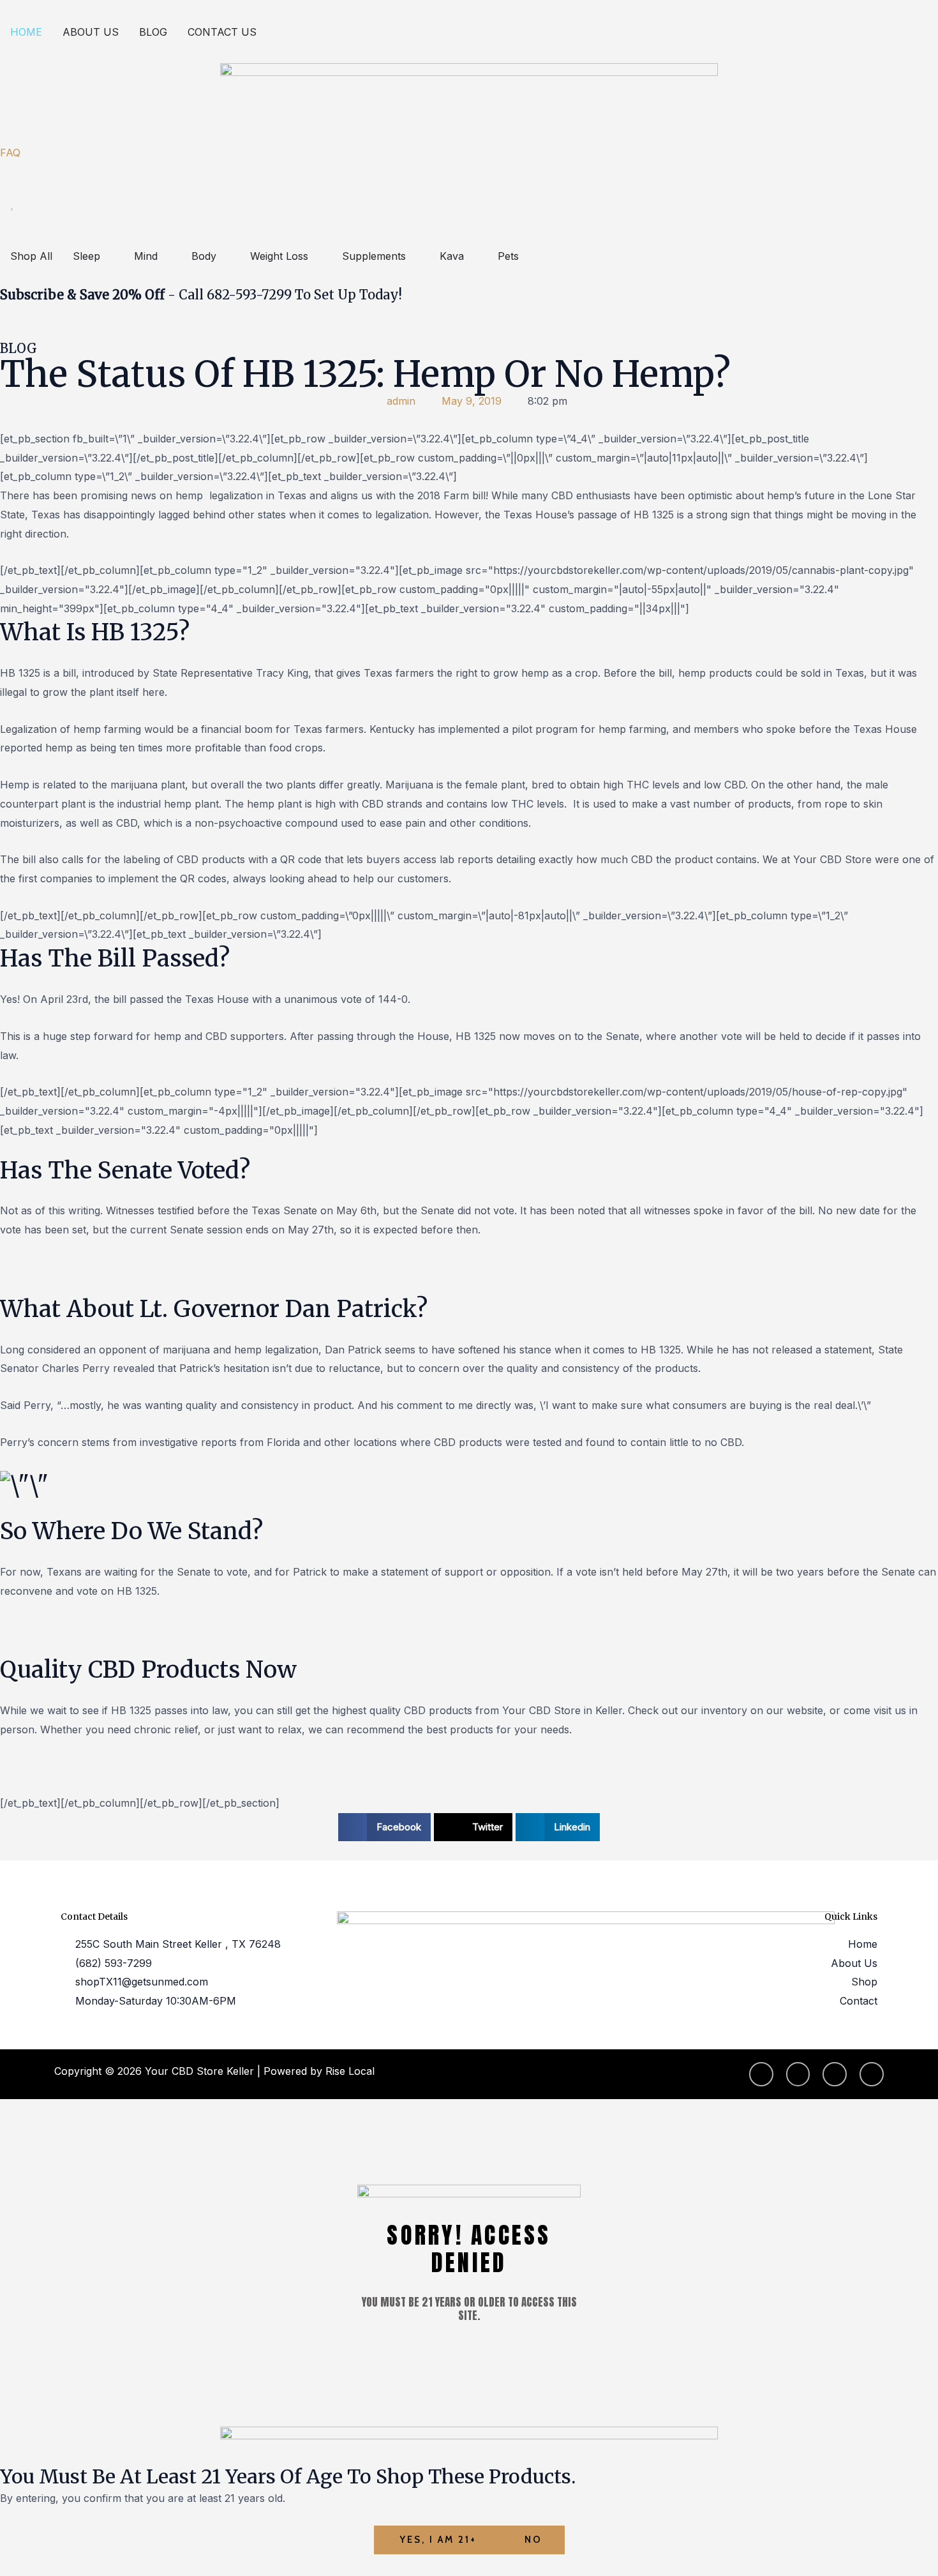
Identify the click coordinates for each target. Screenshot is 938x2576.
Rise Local (350, 2071)
